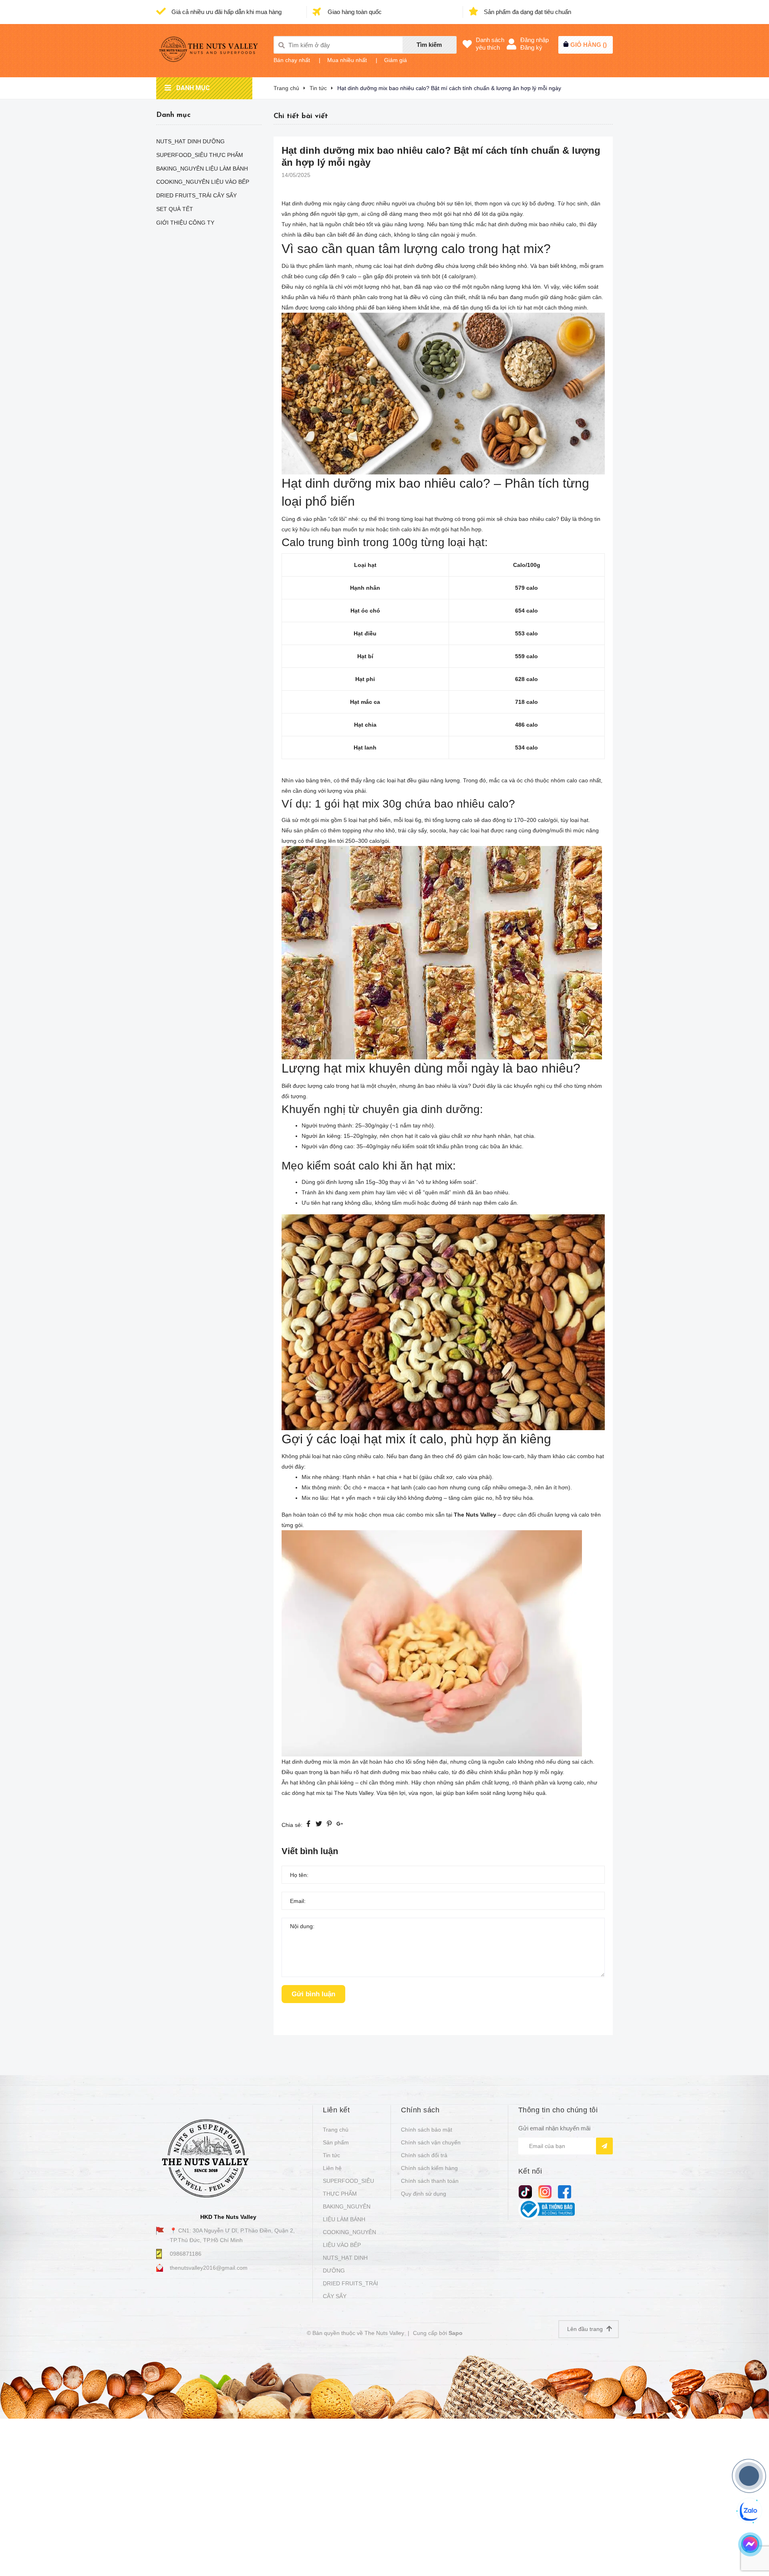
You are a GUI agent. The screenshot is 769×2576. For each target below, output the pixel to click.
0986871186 (186, 2254)
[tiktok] (525, 2191)
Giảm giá (396, 60)
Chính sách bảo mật (427, 2130)
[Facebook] (565, 2191)
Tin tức (331, 2155)
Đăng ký (531, 47)
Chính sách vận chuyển (431, 2142)
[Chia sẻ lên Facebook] (308, 1825)
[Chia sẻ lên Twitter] (319, 1825)
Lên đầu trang (586, 2329)
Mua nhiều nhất (347, 60)
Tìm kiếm (429, 45)
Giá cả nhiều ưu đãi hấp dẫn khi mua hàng (226, 12)
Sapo (456, 2333)
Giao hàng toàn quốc (354, 12)
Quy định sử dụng (424, 2194)
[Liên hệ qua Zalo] (749, 2511)
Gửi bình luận (313, 1994)
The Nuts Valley (475, 1515)
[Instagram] (545, 2191)
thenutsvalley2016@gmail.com (209, 2268)
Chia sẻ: (292, 1825)
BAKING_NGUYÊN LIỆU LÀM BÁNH (347, 2213)
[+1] (340, 1825)
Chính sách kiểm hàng (429, 2168)
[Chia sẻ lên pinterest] (329, 1825)
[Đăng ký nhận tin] (604, 2146)
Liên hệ (332, 2168)
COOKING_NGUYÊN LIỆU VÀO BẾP (349, 2238)
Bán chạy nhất (292, 60)
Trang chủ (336, 2130)
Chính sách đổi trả (424, 2155)
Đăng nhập (534, 40)
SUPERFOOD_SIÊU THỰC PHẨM (348, 2187)
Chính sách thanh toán (430, 2181)
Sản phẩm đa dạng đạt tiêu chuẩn (527, 12)
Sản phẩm (336, 2142)
